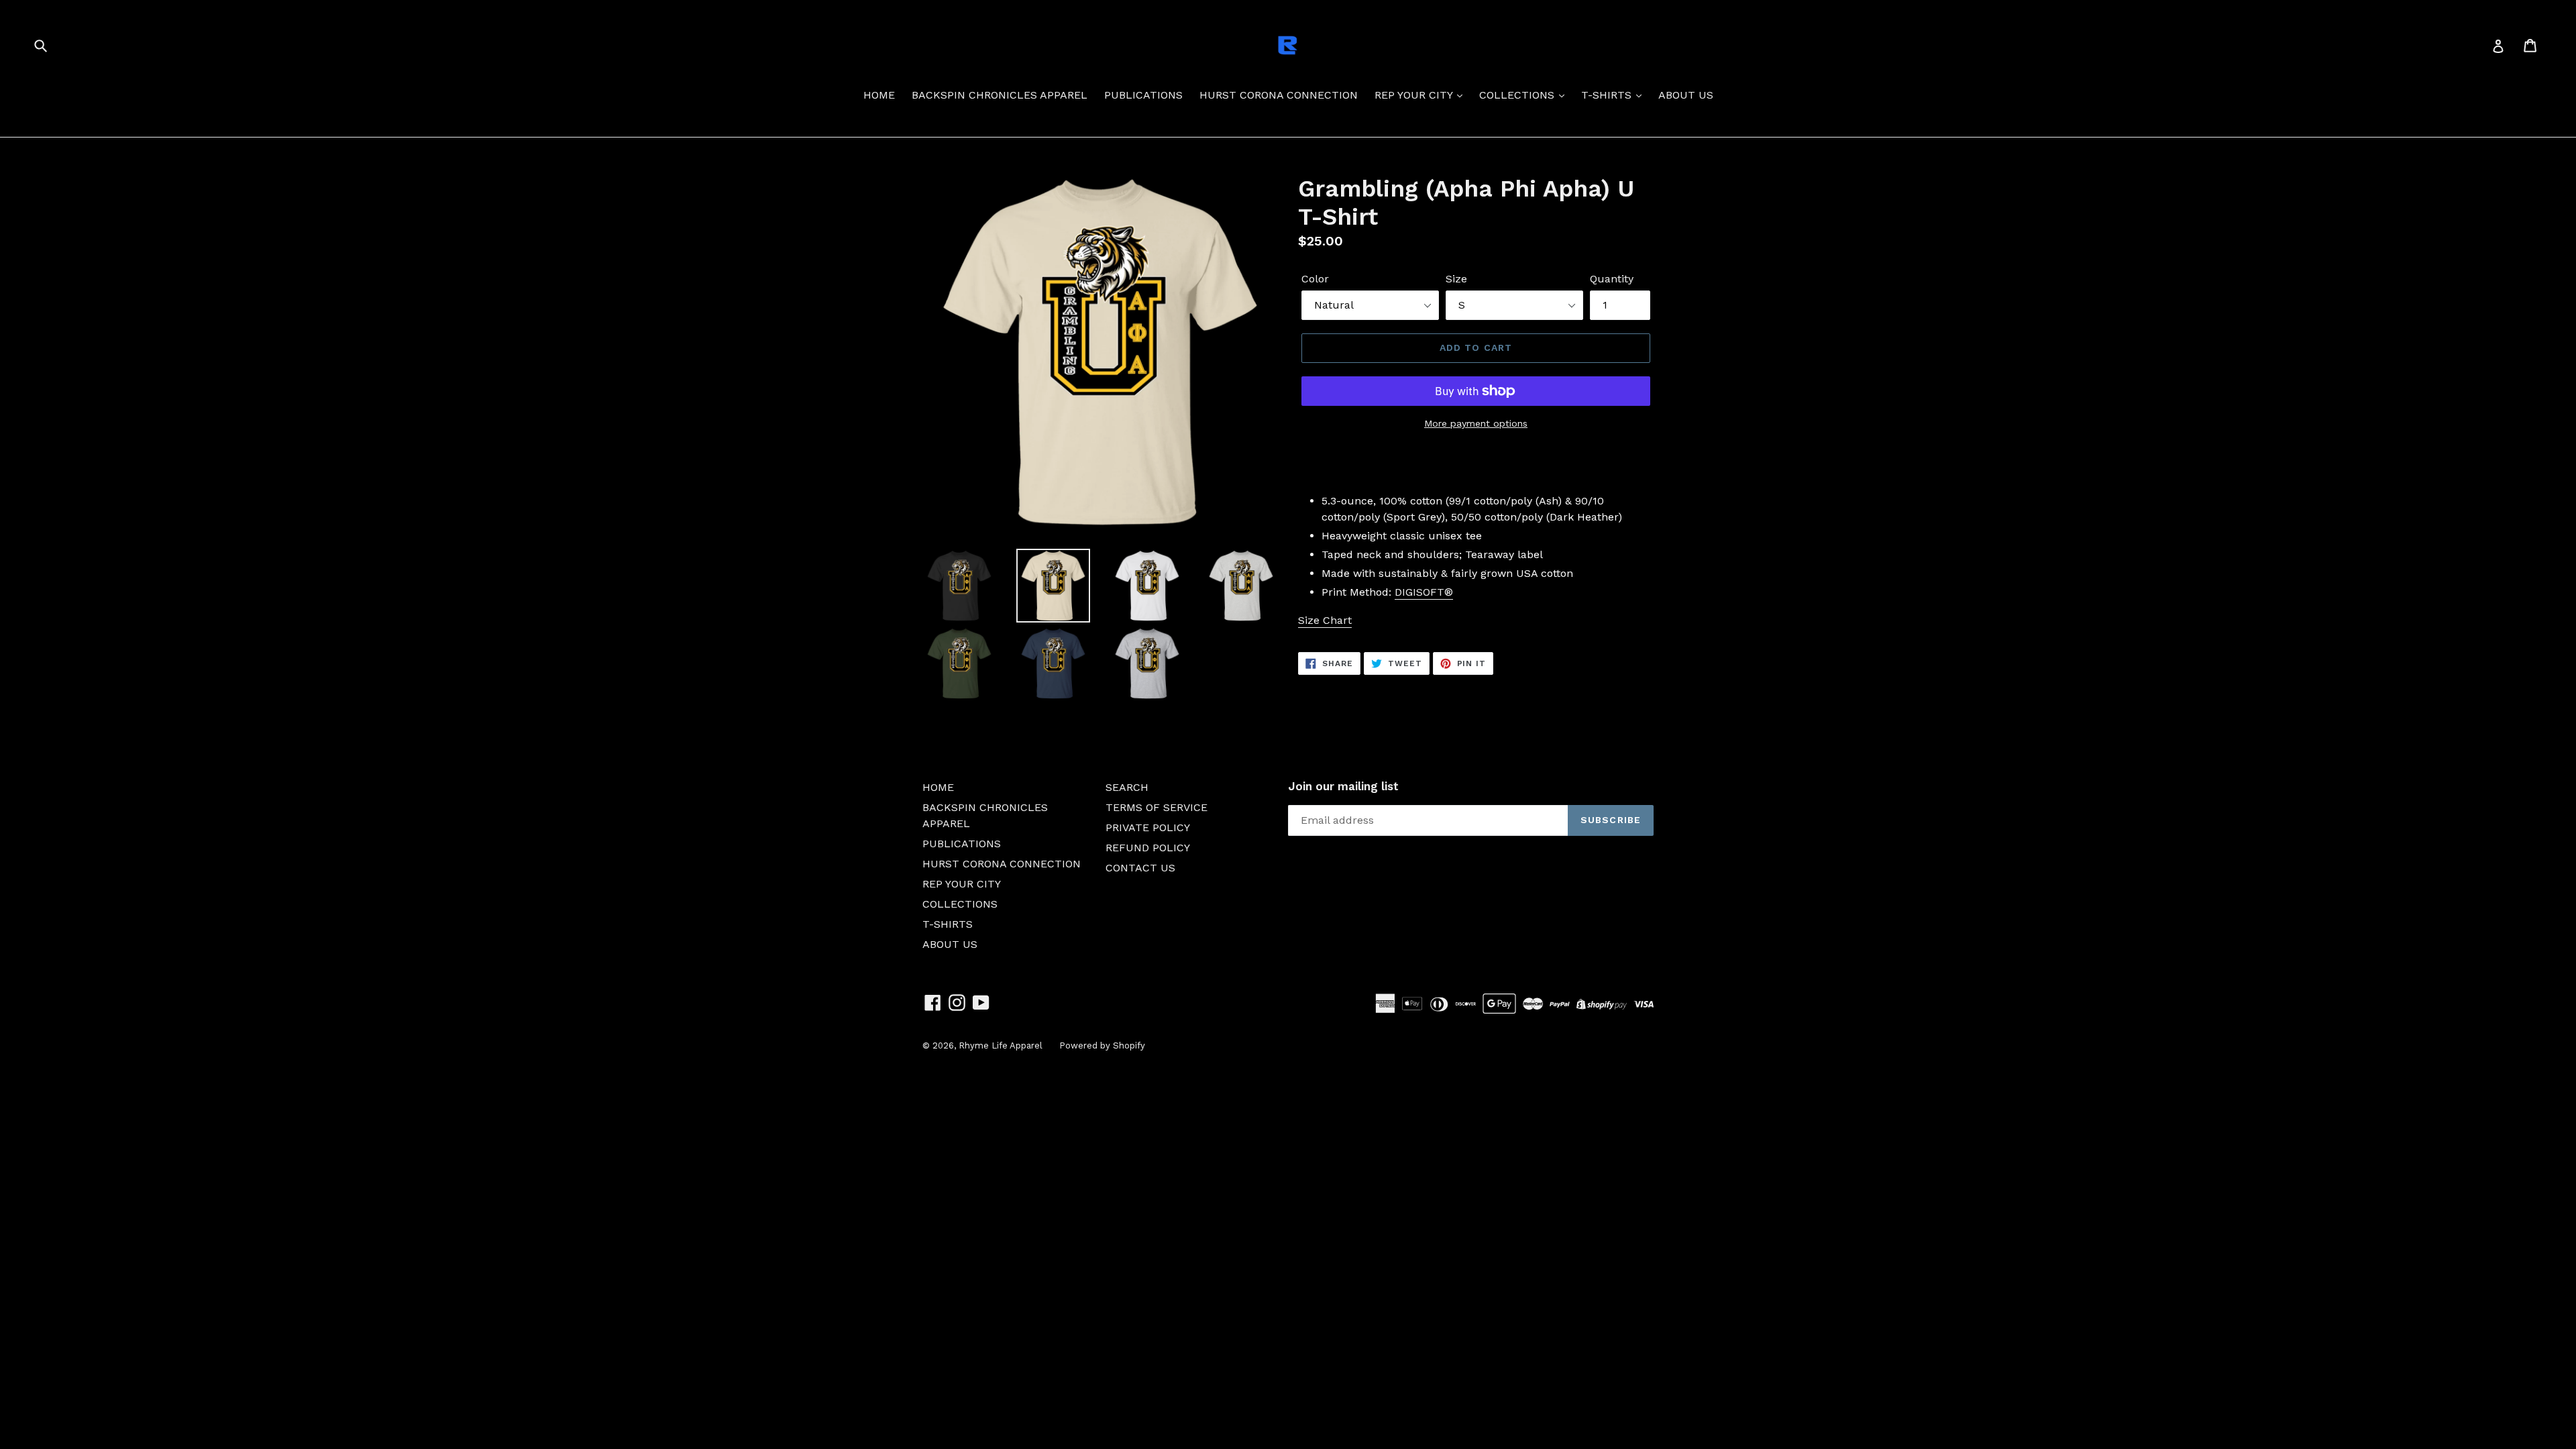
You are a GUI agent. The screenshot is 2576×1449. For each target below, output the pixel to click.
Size (1456, 279)
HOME (879, 95)
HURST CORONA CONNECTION (1279, 95)
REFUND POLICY (1148, 848)
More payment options (1476, 423)
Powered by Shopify (1102, 1045)
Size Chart (1325, 620)
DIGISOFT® (1424, 592)
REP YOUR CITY (1415, 95)
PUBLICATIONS (1143, 95)
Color (1315, 279)
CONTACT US (1140, 868)
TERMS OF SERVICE (1157, 807)
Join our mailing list (1343, 786)
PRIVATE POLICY (1148, 827)
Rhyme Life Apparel (1001, 1045)
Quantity (1612, 279)
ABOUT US (1686, 95)
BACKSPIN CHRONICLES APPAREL (1000, 95)
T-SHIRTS (1608, 95)
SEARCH (1127, 787)
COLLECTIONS (1518, 95)
